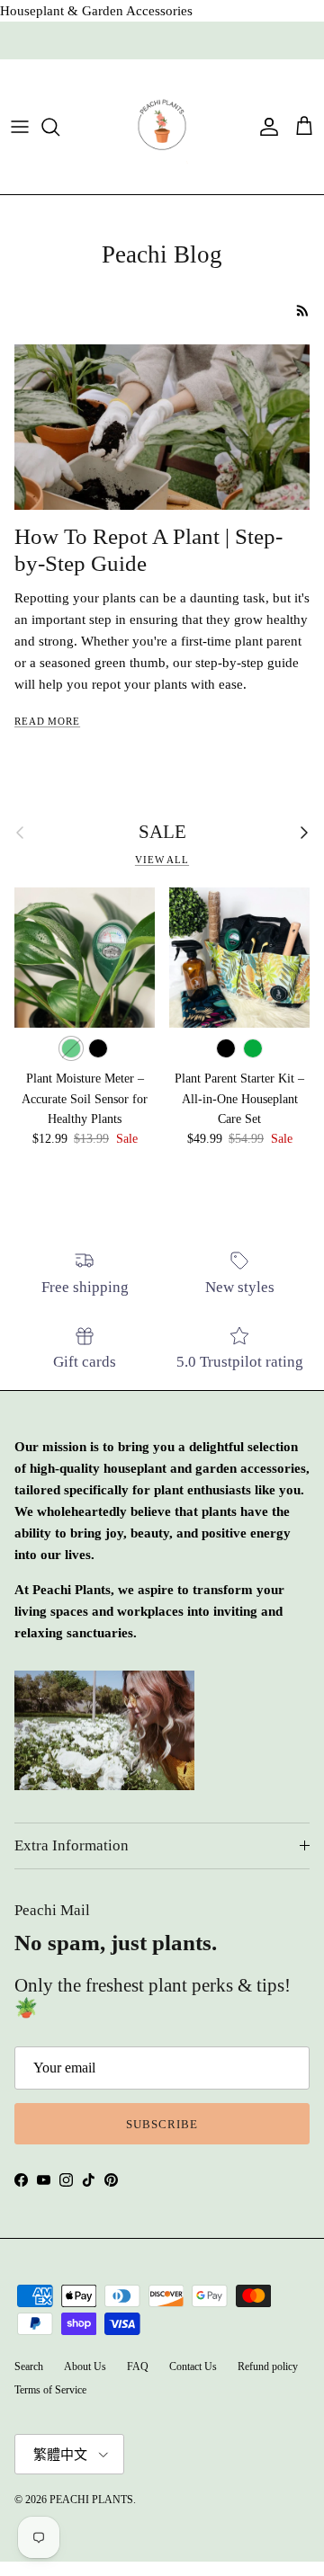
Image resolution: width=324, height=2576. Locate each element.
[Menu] (20, 127)
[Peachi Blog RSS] (303, 311)
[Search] (59, 127)
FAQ (138, 2367)
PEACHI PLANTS (91, 2500)
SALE (162, 832)
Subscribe (162, 2124)
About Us (85, 2367)
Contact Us (193, 2367)
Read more (47, 721)
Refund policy (268, 2367)
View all (162, 860)
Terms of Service (50, 2390)
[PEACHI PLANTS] (162, 127)
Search (29, 2367)
